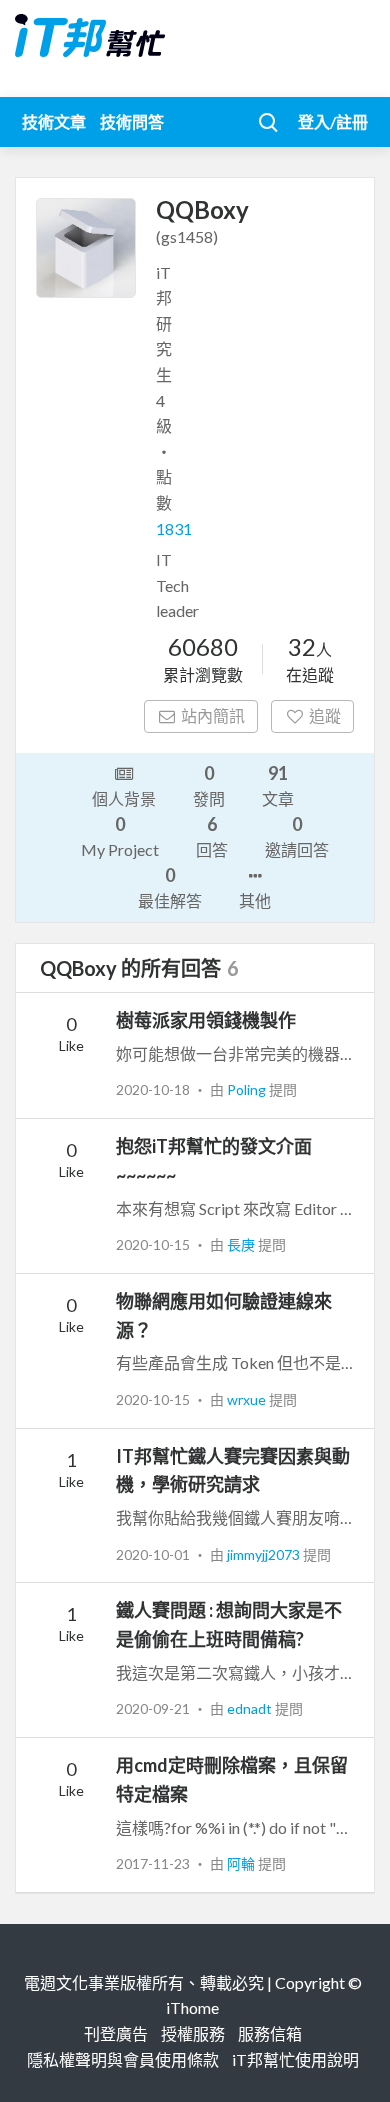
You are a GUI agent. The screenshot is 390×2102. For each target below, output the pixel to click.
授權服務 (193, 2033)
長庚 (242, 1244)
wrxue (248, 1399)
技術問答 (132, 121)
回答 (212, 836)
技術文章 (54, 121)
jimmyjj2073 (265, 1554)
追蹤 (325, 715)
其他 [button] (255, 900)
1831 (174, 528)
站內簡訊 (213, 715)
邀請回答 (297, 836)
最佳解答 (170, 887)
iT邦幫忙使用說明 (295, 2059)
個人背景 (124, 798)
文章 (278, 785)
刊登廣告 (116, 2033)
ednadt (251, 1708)
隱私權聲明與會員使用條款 (123, 2059)
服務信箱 (270, 2033)
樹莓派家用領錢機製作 (206, 1020)
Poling (248, 1089)
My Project (120, 836)
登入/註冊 (333, 121)
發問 (209, 785)
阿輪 (242, 1863)
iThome (192, 2007)
